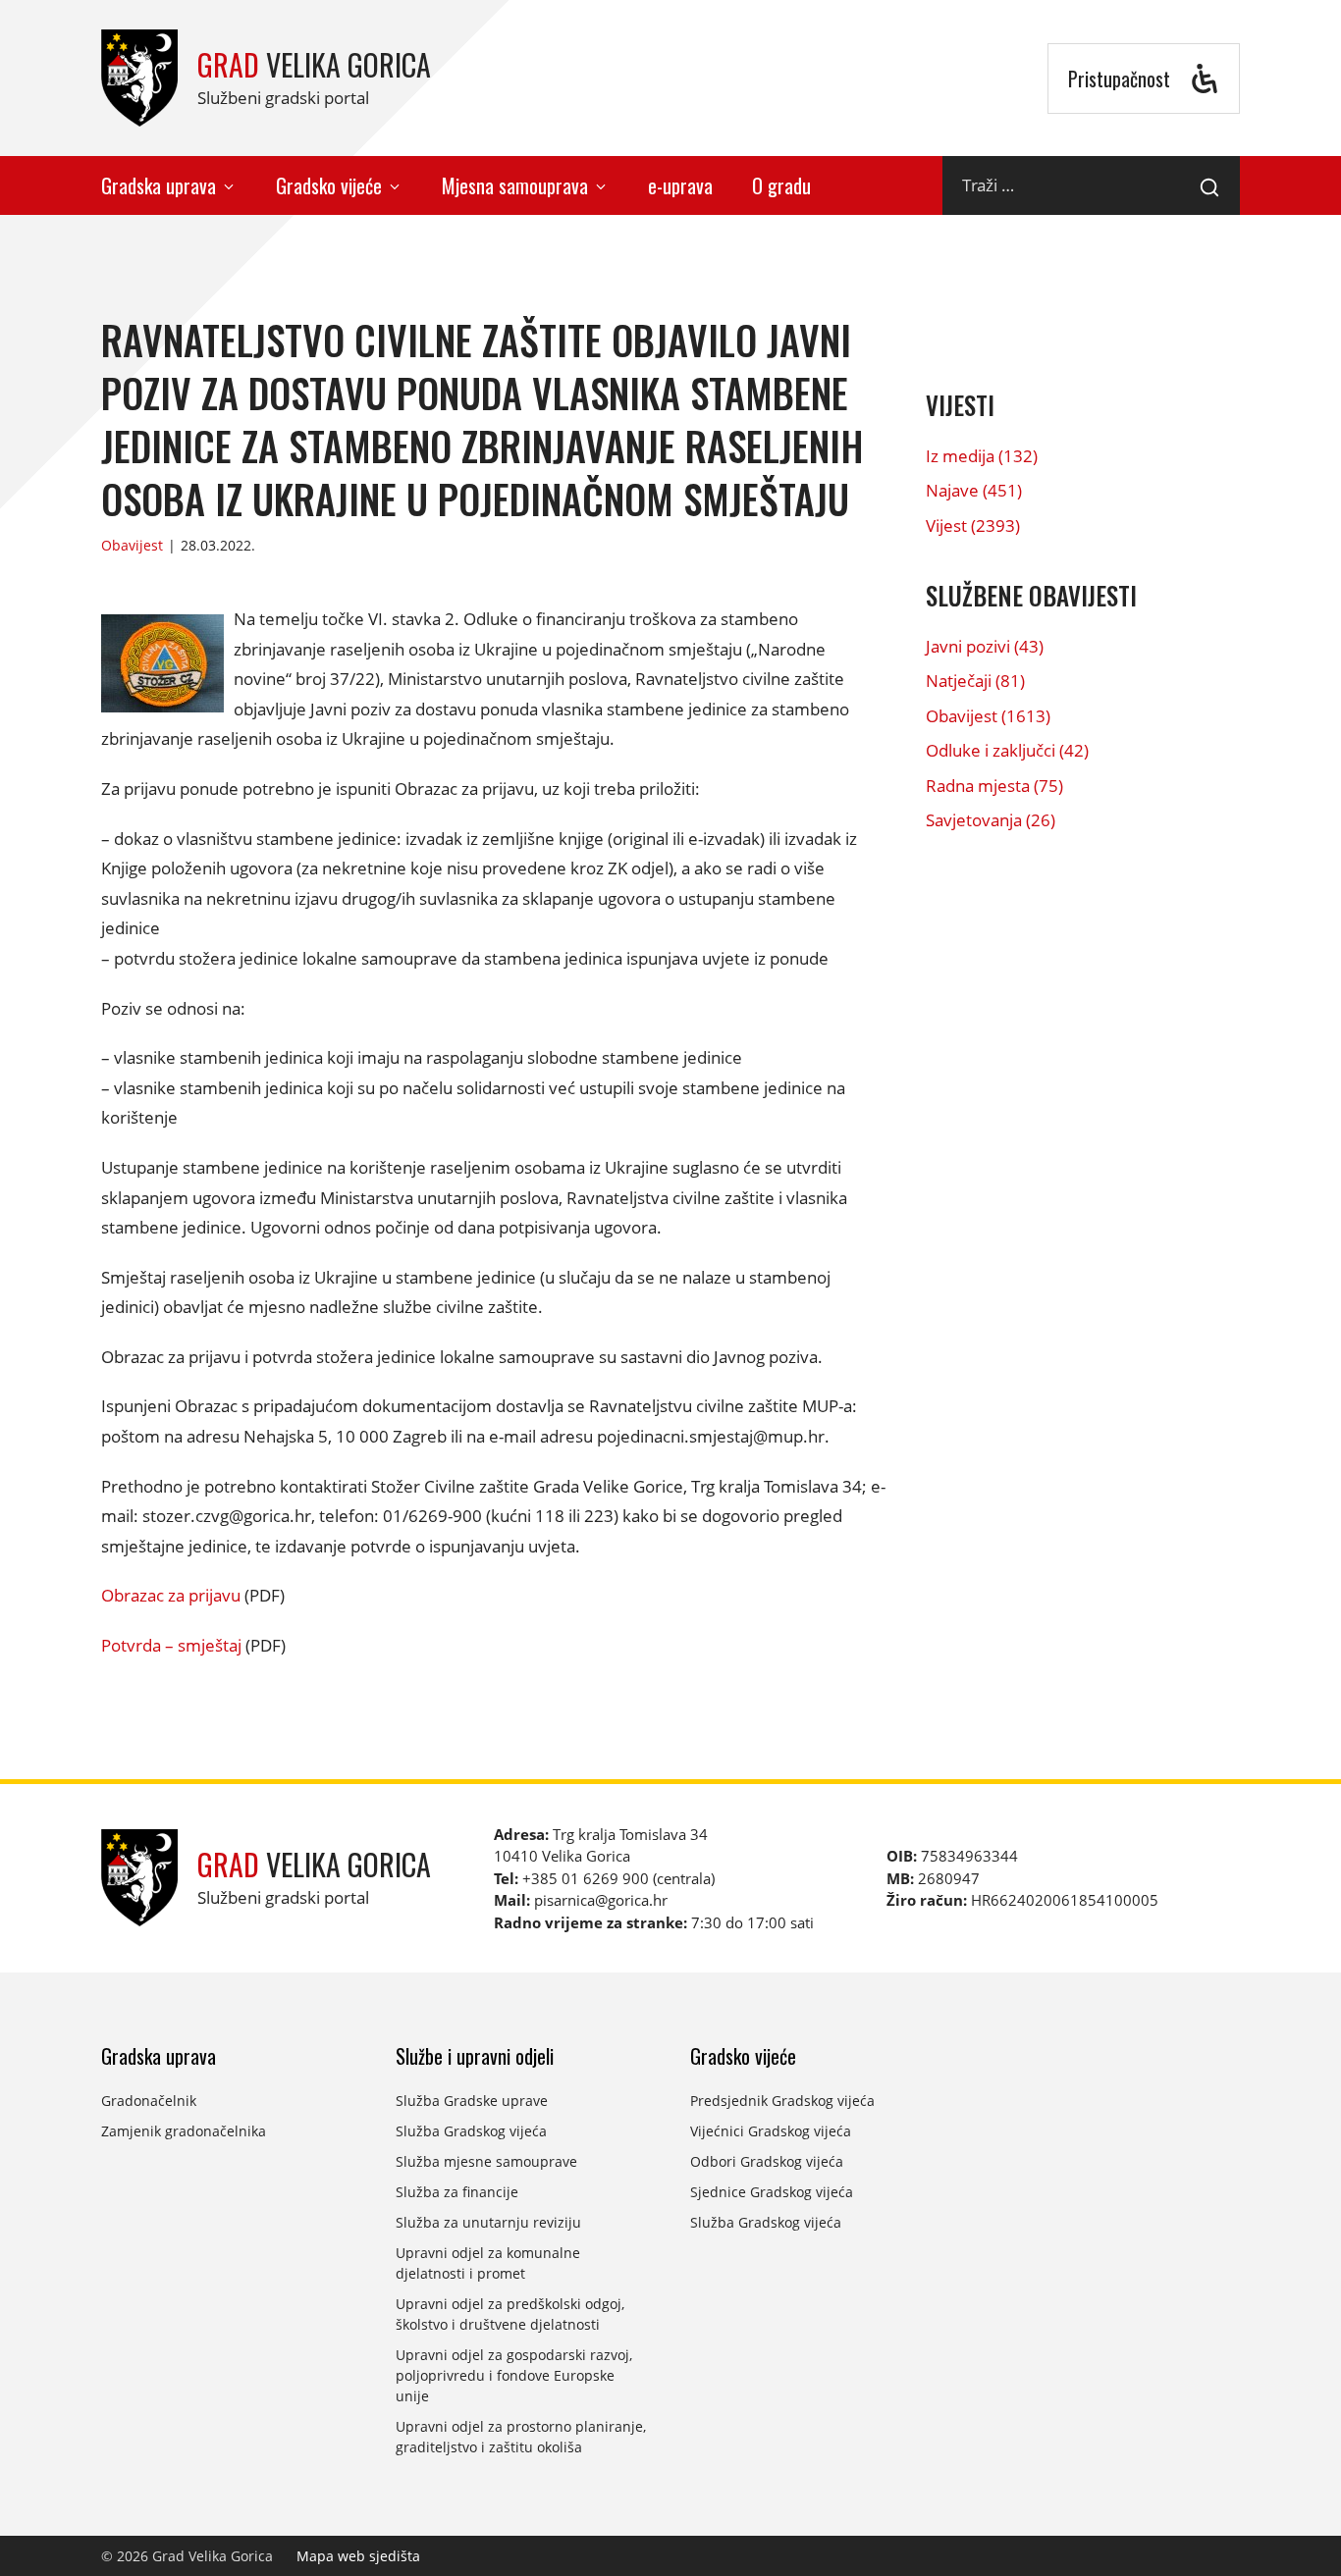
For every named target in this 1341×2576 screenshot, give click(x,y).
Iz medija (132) (982, 456)
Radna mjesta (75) (994, 786)
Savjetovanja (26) (991, 820)
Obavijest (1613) (988, 716)
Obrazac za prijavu (171, 1595)
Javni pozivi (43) (985, 646)
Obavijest (132, 545)
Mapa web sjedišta (358, 2556)
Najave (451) (974, 490)
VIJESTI (960, 405)
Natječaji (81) (975, 681)
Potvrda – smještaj (171, 1645)
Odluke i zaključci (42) (1007, 750)
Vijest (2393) (973, 526)
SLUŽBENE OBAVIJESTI (1031, 595)
